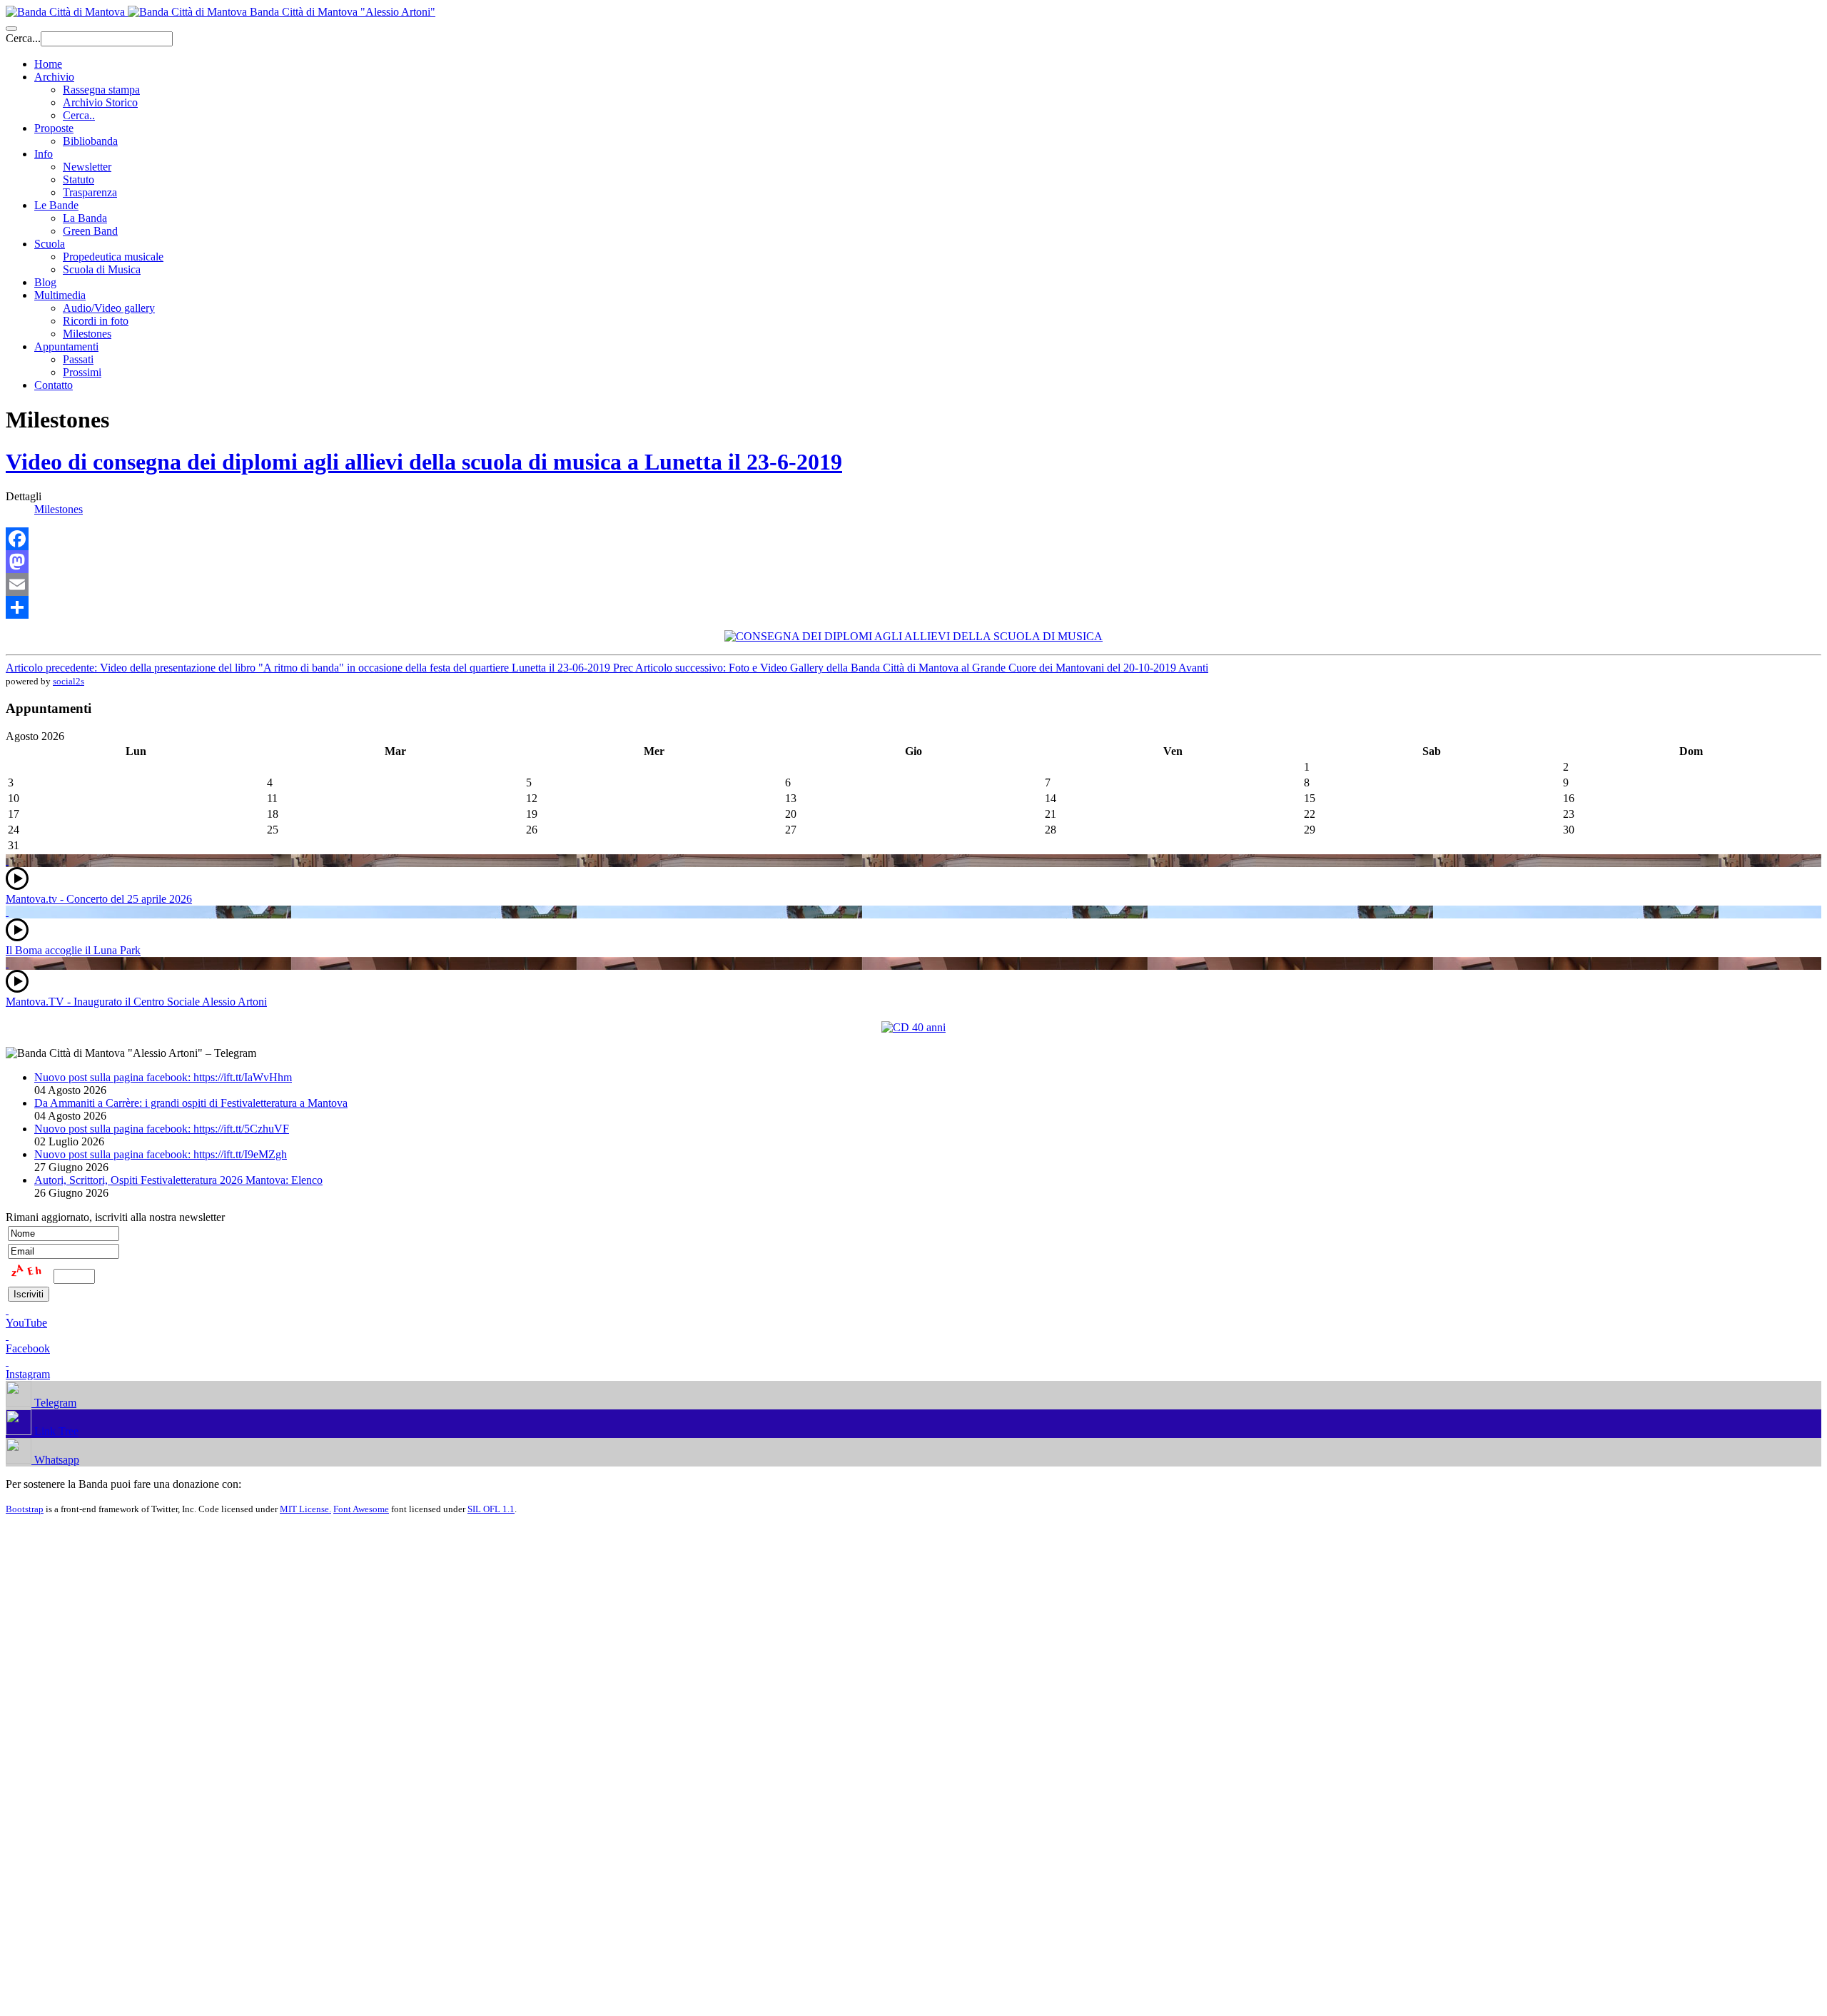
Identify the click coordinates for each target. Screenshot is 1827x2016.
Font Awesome (361, 1509)
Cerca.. (79, 115)
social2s (69, 681)
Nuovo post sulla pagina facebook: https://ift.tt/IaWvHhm (163, 1077)
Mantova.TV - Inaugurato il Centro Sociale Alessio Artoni (136, 1002)
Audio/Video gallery (109, 308)
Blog (45, 282)
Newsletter (87, 167)
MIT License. (305, 1509)
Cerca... (23, 38)
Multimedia (60, 295)
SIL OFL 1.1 (491, 1509)
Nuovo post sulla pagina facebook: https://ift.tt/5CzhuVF (162, 1129)
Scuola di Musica (102, 269)
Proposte (54, 128)
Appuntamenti (66, 346)
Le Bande (56, 205)
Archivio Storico (100, 102)
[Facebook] (913, 539)
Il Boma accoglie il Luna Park (73, 950)
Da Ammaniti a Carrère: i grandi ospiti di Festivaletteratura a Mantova (191, 1103)
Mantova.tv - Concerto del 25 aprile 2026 (99, 899)
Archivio (54, 77)
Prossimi (82, 372)
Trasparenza (90, 192)
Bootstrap (25, 1509)
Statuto (79, 179)
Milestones (87, 334)
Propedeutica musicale (113, 257)
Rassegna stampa (101, 90)
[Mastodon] (913, 562)
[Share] (913, 607)
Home (48, 64)
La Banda (85, 218)
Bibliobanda (90, 141)
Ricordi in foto (96, 321)
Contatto (54, 385)
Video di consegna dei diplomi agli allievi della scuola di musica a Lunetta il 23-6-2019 (424, 462)
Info (44, 154)
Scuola (50, 244)
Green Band (90, 231)
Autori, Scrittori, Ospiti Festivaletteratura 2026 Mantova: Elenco (178, 1180)
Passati (78, 359)
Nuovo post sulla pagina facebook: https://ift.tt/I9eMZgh (161, 1154)
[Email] (913, 584)
